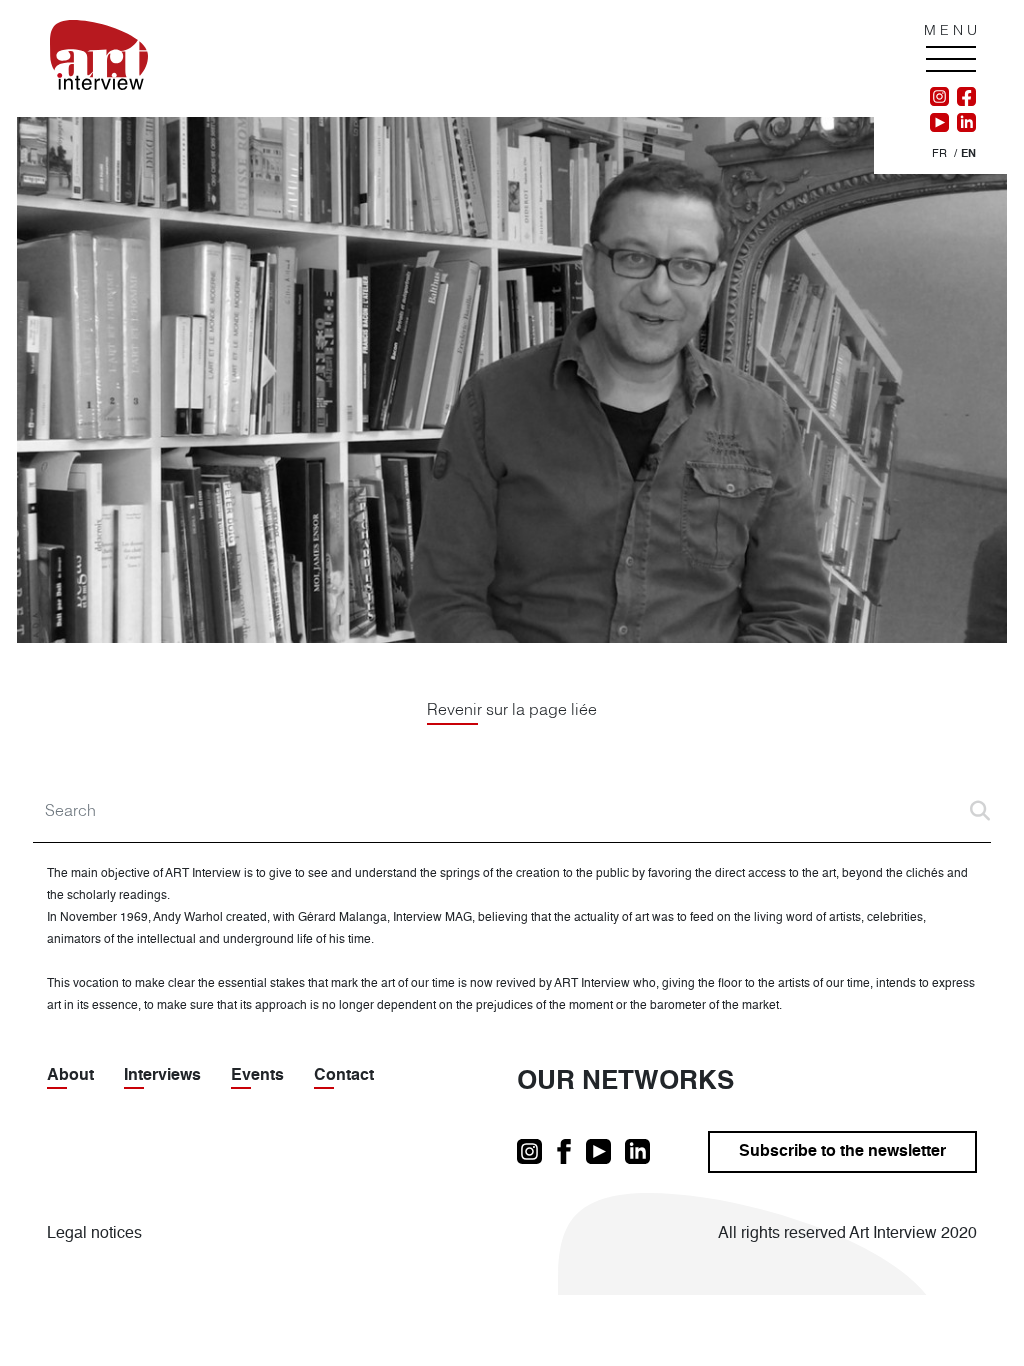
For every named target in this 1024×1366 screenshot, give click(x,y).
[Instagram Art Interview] (939, 97)
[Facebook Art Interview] (962, 97)
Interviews (162, 1076)
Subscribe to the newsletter (842, 1152)
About (70, 1076)
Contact (344, 1076)
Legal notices (94, 1234)
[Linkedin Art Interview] (962, 123)
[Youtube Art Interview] (939, 123)
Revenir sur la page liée (512, 709)
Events (257, 1076)
